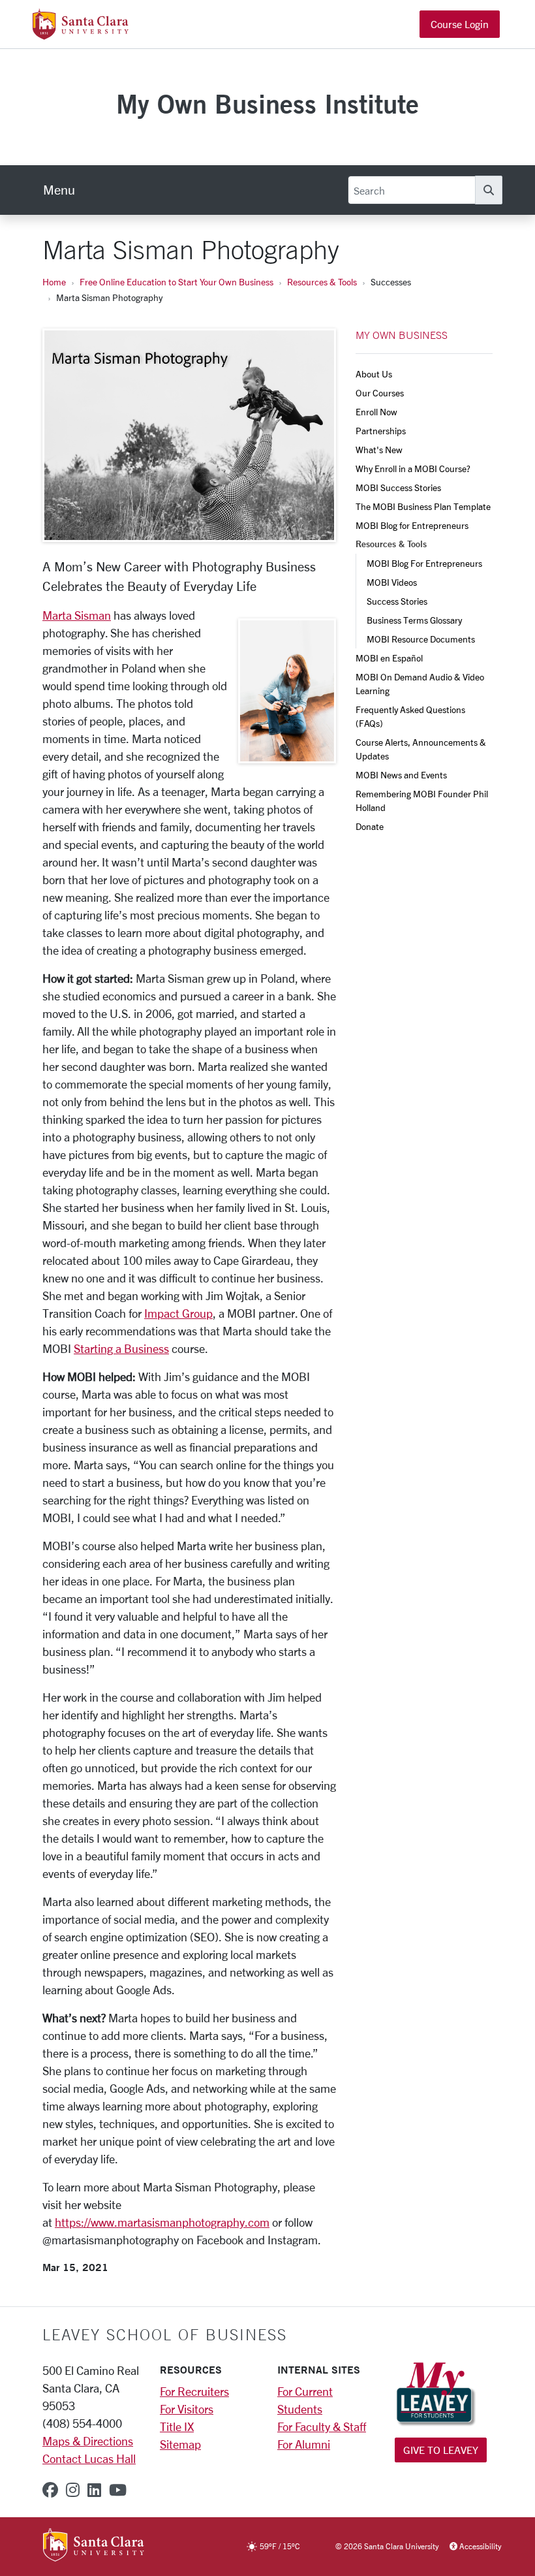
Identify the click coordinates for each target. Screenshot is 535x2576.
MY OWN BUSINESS (402, 335)
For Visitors (187, 2409)
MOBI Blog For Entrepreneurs (424, 563)
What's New (379, 450)
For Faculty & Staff (322, 2426)
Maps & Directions (88, 2441)
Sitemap (180, 2444)
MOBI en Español (389, 658)
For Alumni (304, 2444)
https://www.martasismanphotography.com (162, 2222)
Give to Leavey (441, 2450)
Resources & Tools (322, 282)
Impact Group (178, 1313)
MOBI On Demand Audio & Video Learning (421, 684)
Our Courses (380, 393)
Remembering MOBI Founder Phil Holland (423, 801)
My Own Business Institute (267, 103)
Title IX (177, 2426)
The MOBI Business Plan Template (423, 506)
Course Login (460, 24)
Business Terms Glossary (414, 620)
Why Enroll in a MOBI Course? (413, 469)
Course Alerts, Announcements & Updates (422, 749)
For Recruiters (194, 2391)
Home (54, 282)
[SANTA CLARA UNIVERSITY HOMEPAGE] (94, 2546)
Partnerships (381, 431)
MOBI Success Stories (398, 487)
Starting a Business (121, 1348)
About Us (374, 374)
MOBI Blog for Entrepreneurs (412, 525)
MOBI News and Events (401, 775)
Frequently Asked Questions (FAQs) (411, 716)
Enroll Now (376, 412)
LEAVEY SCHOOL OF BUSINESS (165, 2334)
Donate (370, 826)
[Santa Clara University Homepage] (81, 35)
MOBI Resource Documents (421, 639)
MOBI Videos (392, 582)
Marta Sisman (77, 615)
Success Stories (397, 601)
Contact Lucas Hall (89, 2458)
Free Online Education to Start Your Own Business (176, 282)
